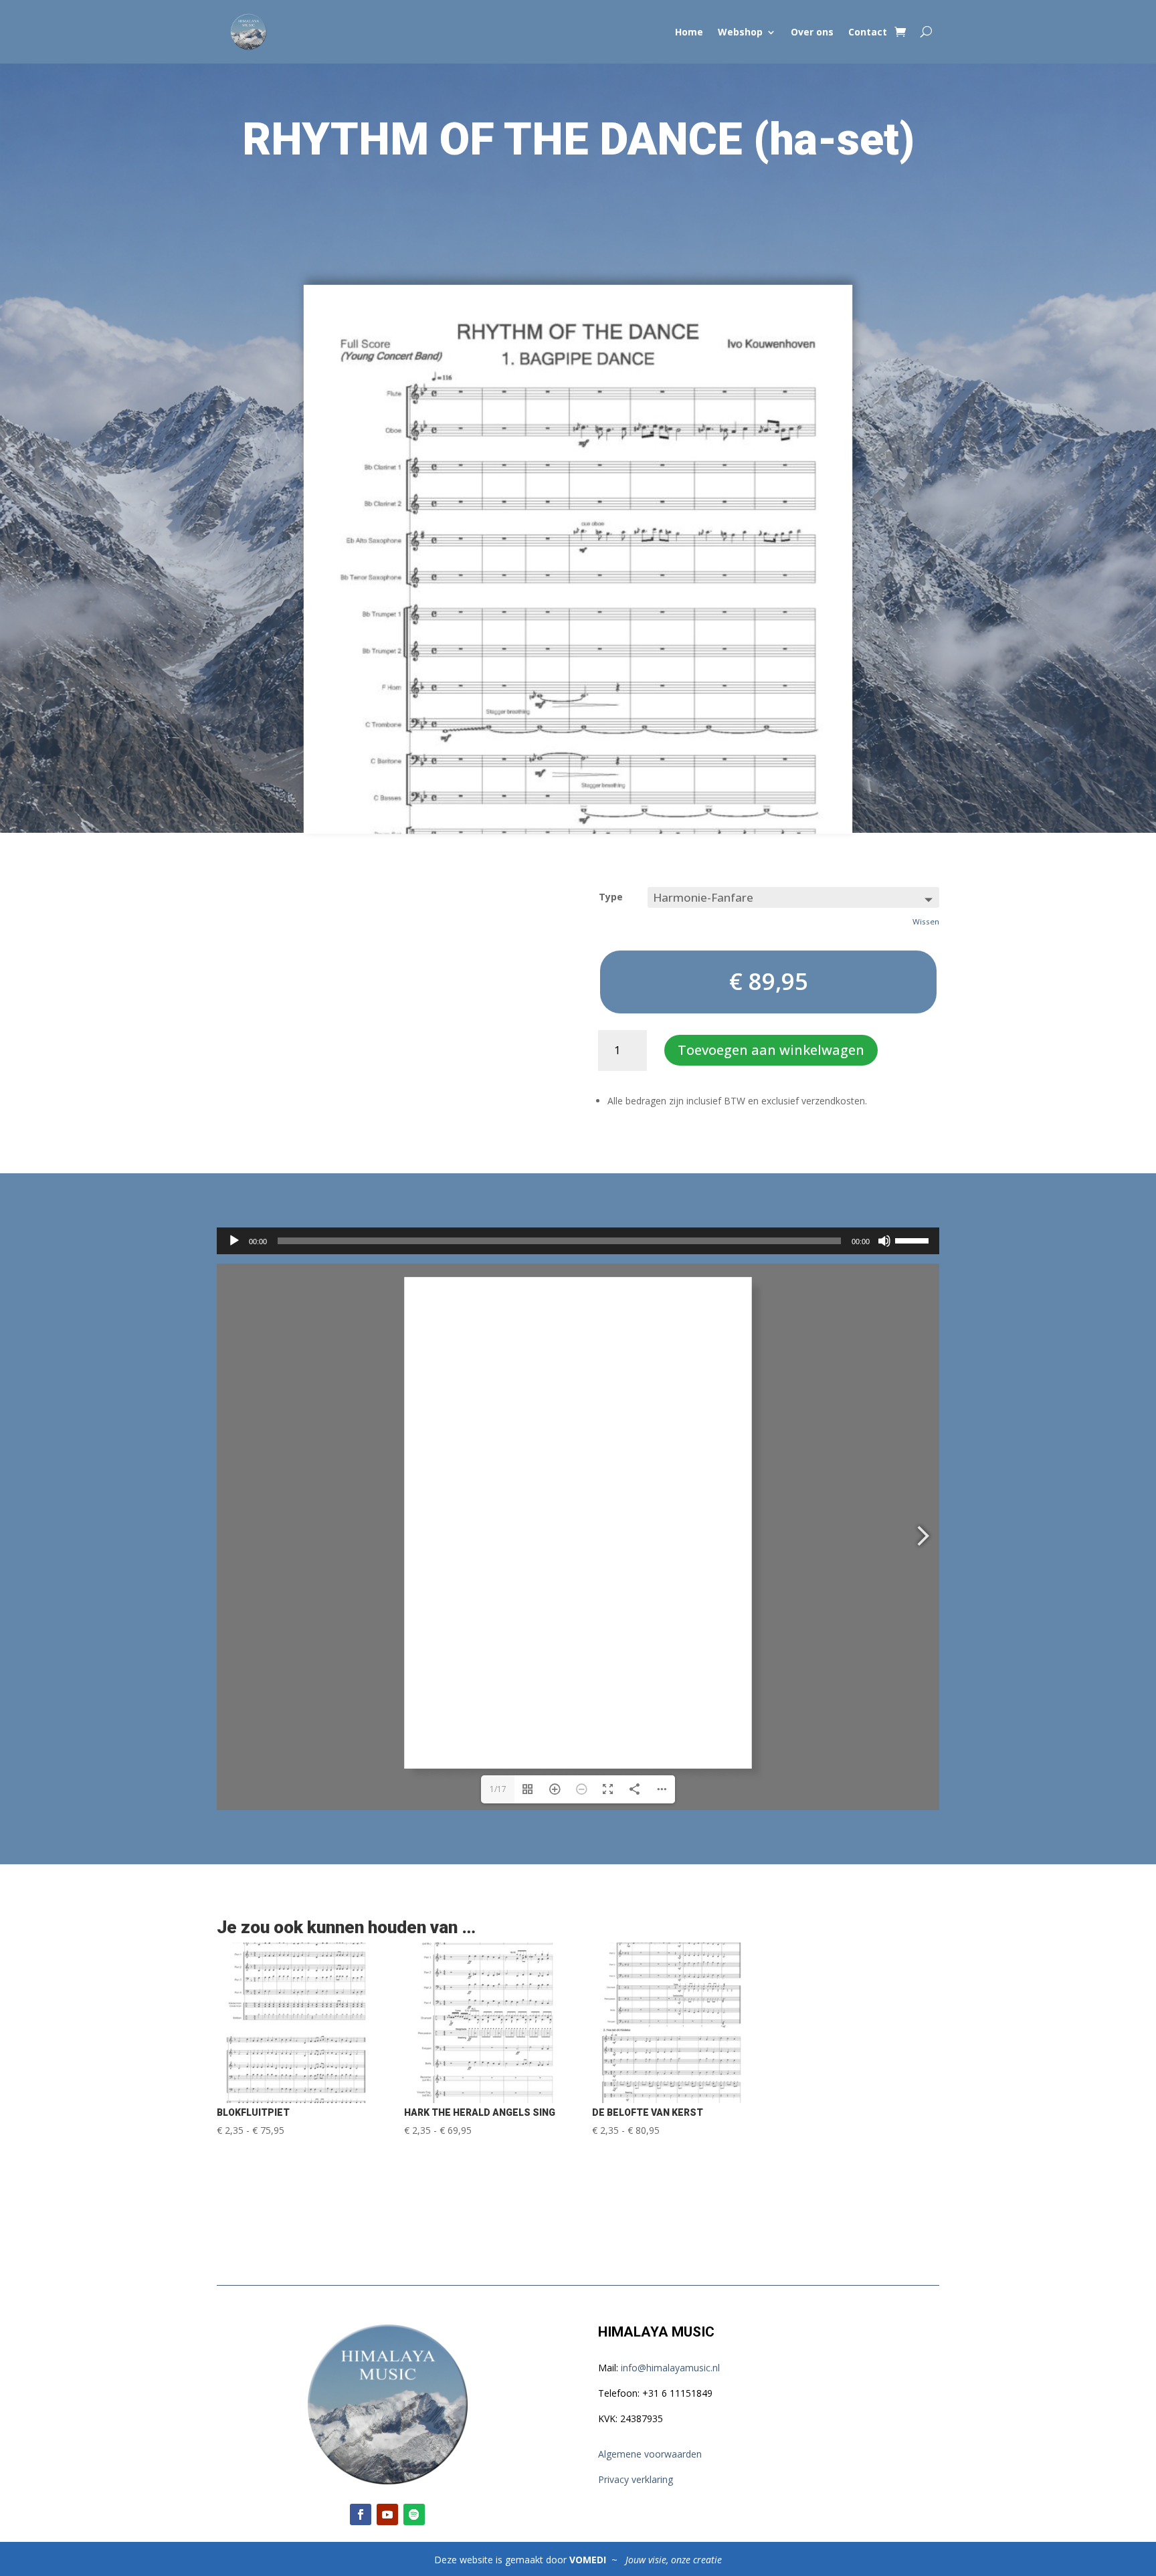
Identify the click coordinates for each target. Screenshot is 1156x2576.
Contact (868, 32)
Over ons (812, 32)
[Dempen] (884, 1241)
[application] (578, 1241)
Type (611, 897)
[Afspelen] (234, 1241)
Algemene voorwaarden (650, 2454)
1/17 (498, 1789)
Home (689, 32)
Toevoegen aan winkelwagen (771, 1050)
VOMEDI (589, 2560)
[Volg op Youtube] (387, 2514)
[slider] (914, 1240)
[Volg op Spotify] (414, 2514)
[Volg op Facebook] (361, 2514)
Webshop (740, 32)
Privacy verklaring (636, 2479)
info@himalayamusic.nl (670, 2368)
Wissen (926, 921)
